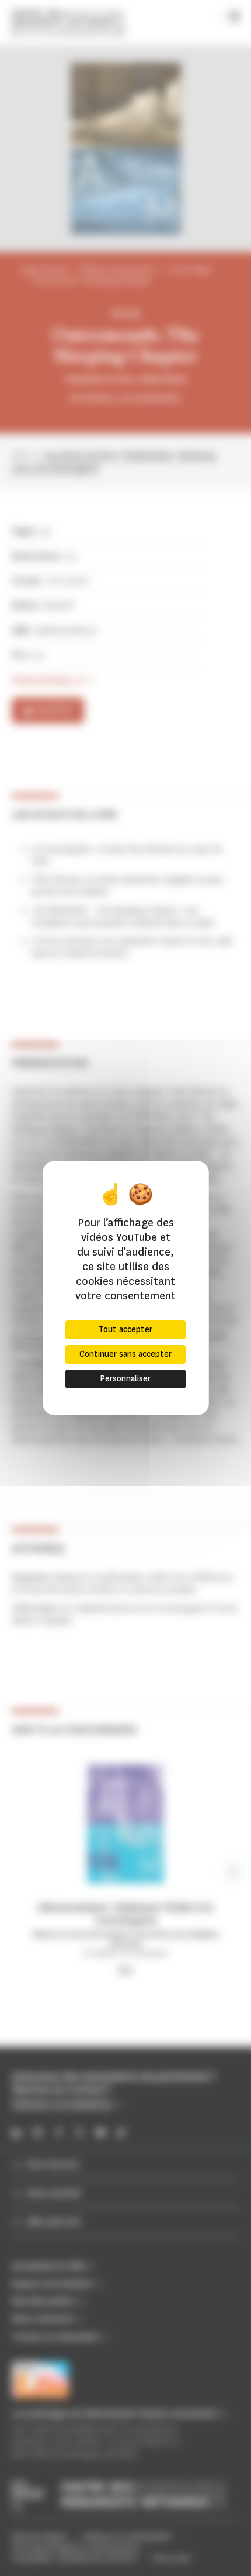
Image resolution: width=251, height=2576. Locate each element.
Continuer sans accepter (125, 1354)
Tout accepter (125, 1330)
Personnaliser (125, 1379)
